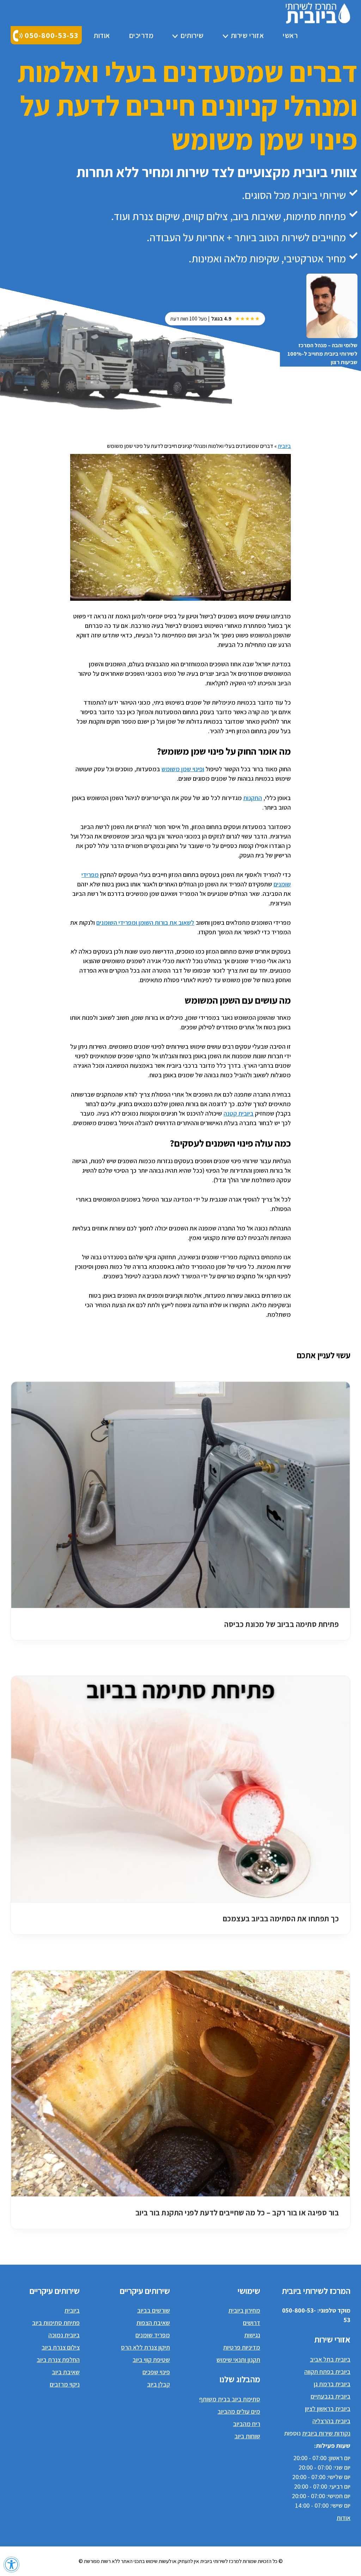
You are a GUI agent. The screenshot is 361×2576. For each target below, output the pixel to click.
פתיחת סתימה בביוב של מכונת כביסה (282, 1624)
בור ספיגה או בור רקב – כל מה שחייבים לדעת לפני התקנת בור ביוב (237, 2213)
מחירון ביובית (244, 2310)
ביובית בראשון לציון (328, 2409)
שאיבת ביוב (66, 2372)
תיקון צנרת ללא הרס (145, 2347)
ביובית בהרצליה (331, 2421)
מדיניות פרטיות (242, 2347)
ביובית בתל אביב (330, 2359)
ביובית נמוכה (64, 2335)
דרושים (252, 2323)
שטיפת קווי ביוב (151, 2360)
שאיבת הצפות (153, 2323)
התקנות (253, 798)
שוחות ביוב (247, 2436)
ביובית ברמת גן (332, 2384)
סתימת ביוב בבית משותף (230, 2399)
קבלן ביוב (158, 2384)
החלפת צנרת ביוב (58, 2360)
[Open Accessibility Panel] (11, 2565)
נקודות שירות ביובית (326, 2433)
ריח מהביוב (247, 2424)
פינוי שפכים (156, 2372)
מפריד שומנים (153, 2335)
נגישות (252, 2335)
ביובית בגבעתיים (331, 2396)
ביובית (284, 446)
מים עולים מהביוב (239, 2411)
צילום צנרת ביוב (61, 2347)
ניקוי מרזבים (65, 2384)
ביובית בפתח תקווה (327, 2372)
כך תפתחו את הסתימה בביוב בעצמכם (281, 1919)
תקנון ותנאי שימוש (238, 2360)
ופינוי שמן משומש (183, 769)
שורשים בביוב (154, 2310)
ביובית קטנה (238, 1113)
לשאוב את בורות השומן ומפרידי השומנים (145, 922)
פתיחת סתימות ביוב (56, 2323)
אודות (344, 2518)
